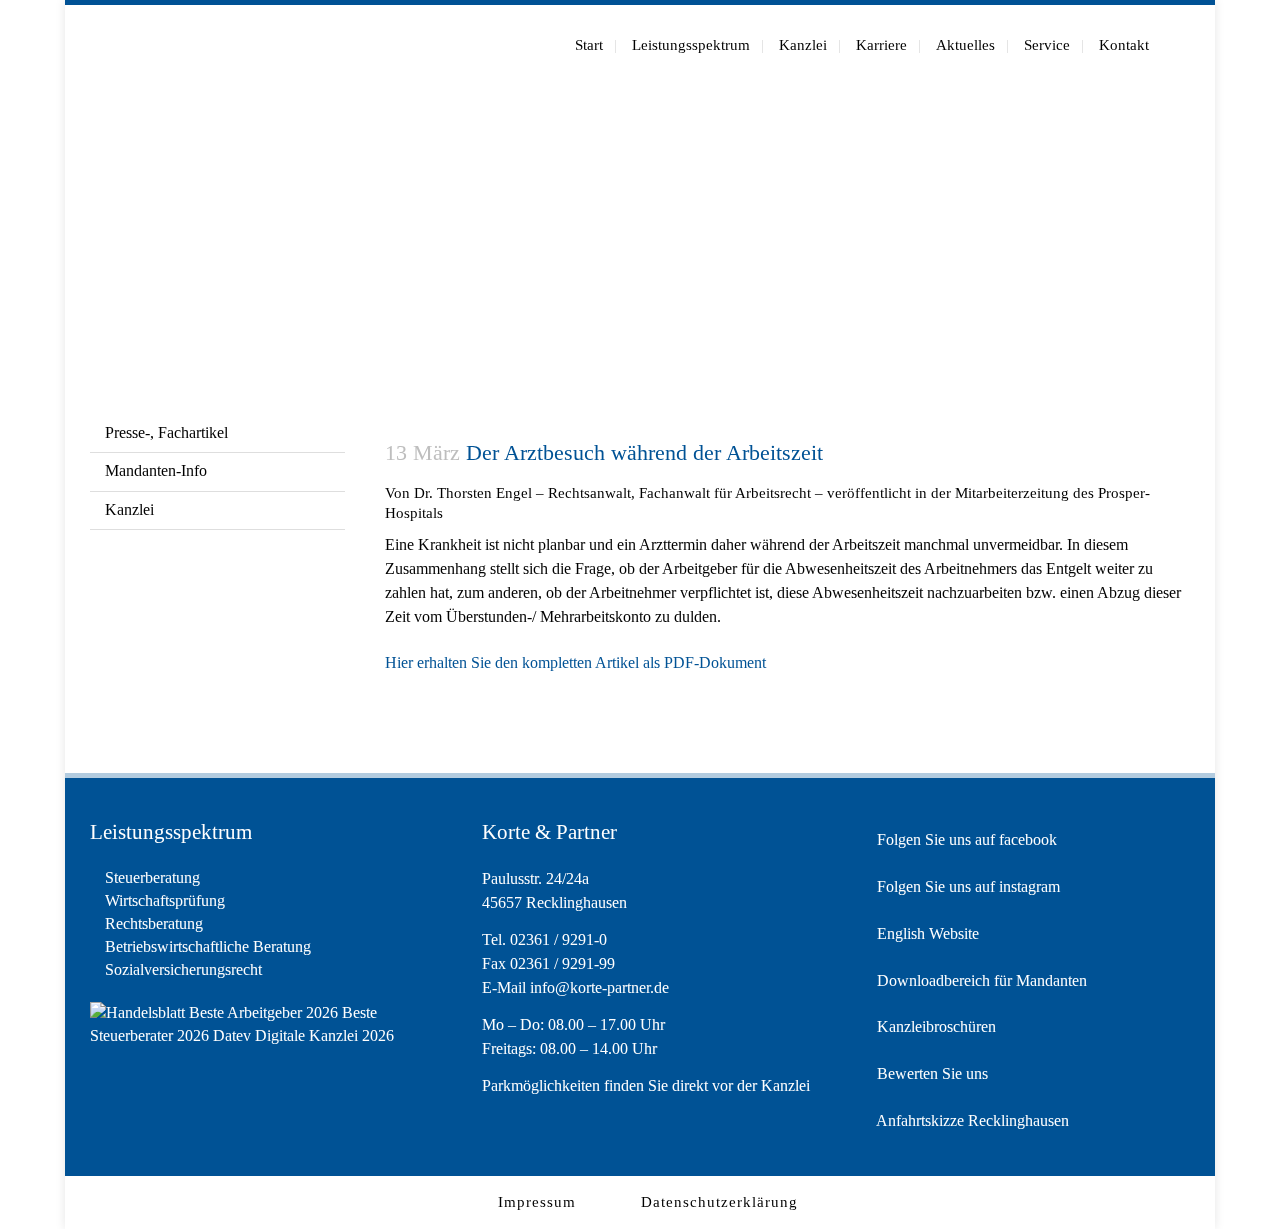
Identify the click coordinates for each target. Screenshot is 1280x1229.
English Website (926, 933)
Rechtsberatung (154, 923)
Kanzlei (129, 509)
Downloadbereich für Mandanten (980, 980)
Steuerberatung (152, 877)
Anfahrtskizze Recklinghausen (971, 1120)
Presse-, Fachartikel (166, 432)
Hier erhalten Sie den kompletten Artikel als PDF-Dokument (575, 662)
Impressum (537, 1202)
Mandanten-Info (156, 470)
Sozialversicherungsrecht (183, 969)
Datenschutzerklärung (719, 1202)
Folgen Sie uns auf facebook (965, 839)
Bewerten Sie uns (930, 1073)
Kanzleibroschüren (934, 1026)
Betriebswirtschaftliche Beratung (208, 946)
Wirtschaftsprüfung (165, 900)
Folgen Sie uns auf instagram (966, 886)
